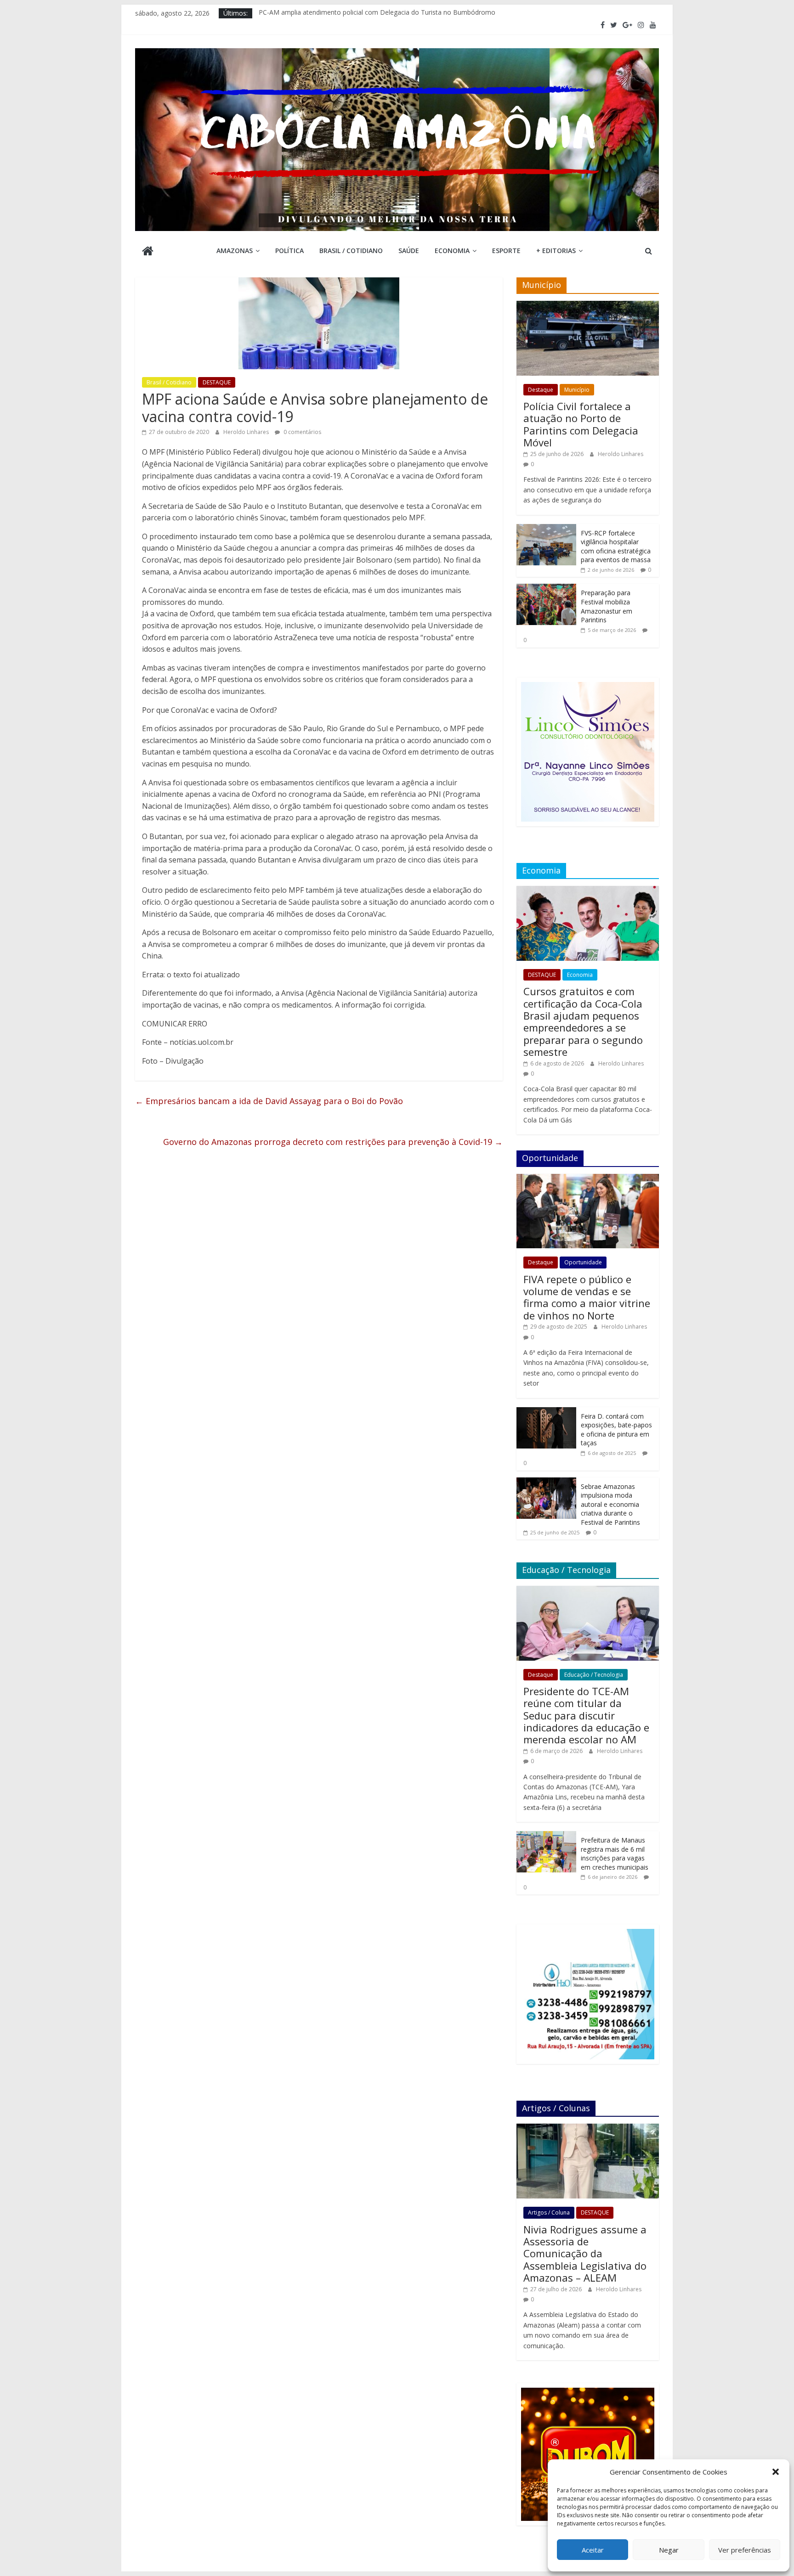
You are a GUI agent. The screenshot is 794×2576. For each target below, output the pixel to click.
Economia (452, 251)
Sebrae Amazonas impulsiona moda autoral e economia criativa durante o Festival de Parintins (610, 1504)
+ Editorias (556, 251)
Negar (669, 2550)
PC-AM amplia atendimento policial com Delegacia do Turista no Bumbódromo (377, 13)
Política (289, 251)
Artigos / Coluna (549, 2212)
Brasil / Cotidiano (351, 251)
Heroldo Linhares (247, 432)
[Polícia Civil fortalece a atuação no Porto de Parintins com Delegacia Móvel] (588, 306)
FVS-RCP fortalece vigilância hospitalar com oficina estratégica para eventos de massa (616, 547)
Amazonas (235, 251)
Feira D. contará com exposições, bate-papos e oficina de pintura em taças (616, 1430)
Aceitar (593, 2550)
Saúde (409, 251)
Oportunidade (583, 1262)
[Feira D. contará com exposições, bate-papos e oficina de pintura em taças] (546, 1412)
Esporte (506, 251)
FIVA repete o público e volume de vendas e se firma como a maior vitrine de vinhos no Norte (587, 1297)
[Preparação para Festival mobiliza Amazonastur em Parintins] (546, 589)
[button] (776, 2472)
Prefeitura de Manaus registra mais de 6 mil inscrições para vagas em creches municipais (615, 1854)
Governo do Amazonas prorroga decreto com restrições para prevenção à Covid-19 (333, 1142)
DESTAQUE (217, 382)
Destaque (541, 390)
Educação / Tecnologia (594, 1675)
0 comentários (302, 432)
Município (577, 390)
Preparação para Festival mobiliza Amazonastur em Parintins (607, 606)
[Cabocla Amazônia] (148, 252)
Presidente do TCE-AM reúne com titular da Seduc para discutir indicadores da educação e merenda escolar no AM (586, 1715)
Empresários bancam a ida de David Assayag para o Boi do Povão (269, 1101)
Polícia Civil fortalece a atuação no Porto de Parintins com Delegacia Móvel (581, 424)
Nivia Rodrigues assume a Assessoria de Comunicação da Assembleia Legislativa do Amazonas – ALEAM (585, 2254)
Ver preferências (745, 2550)
